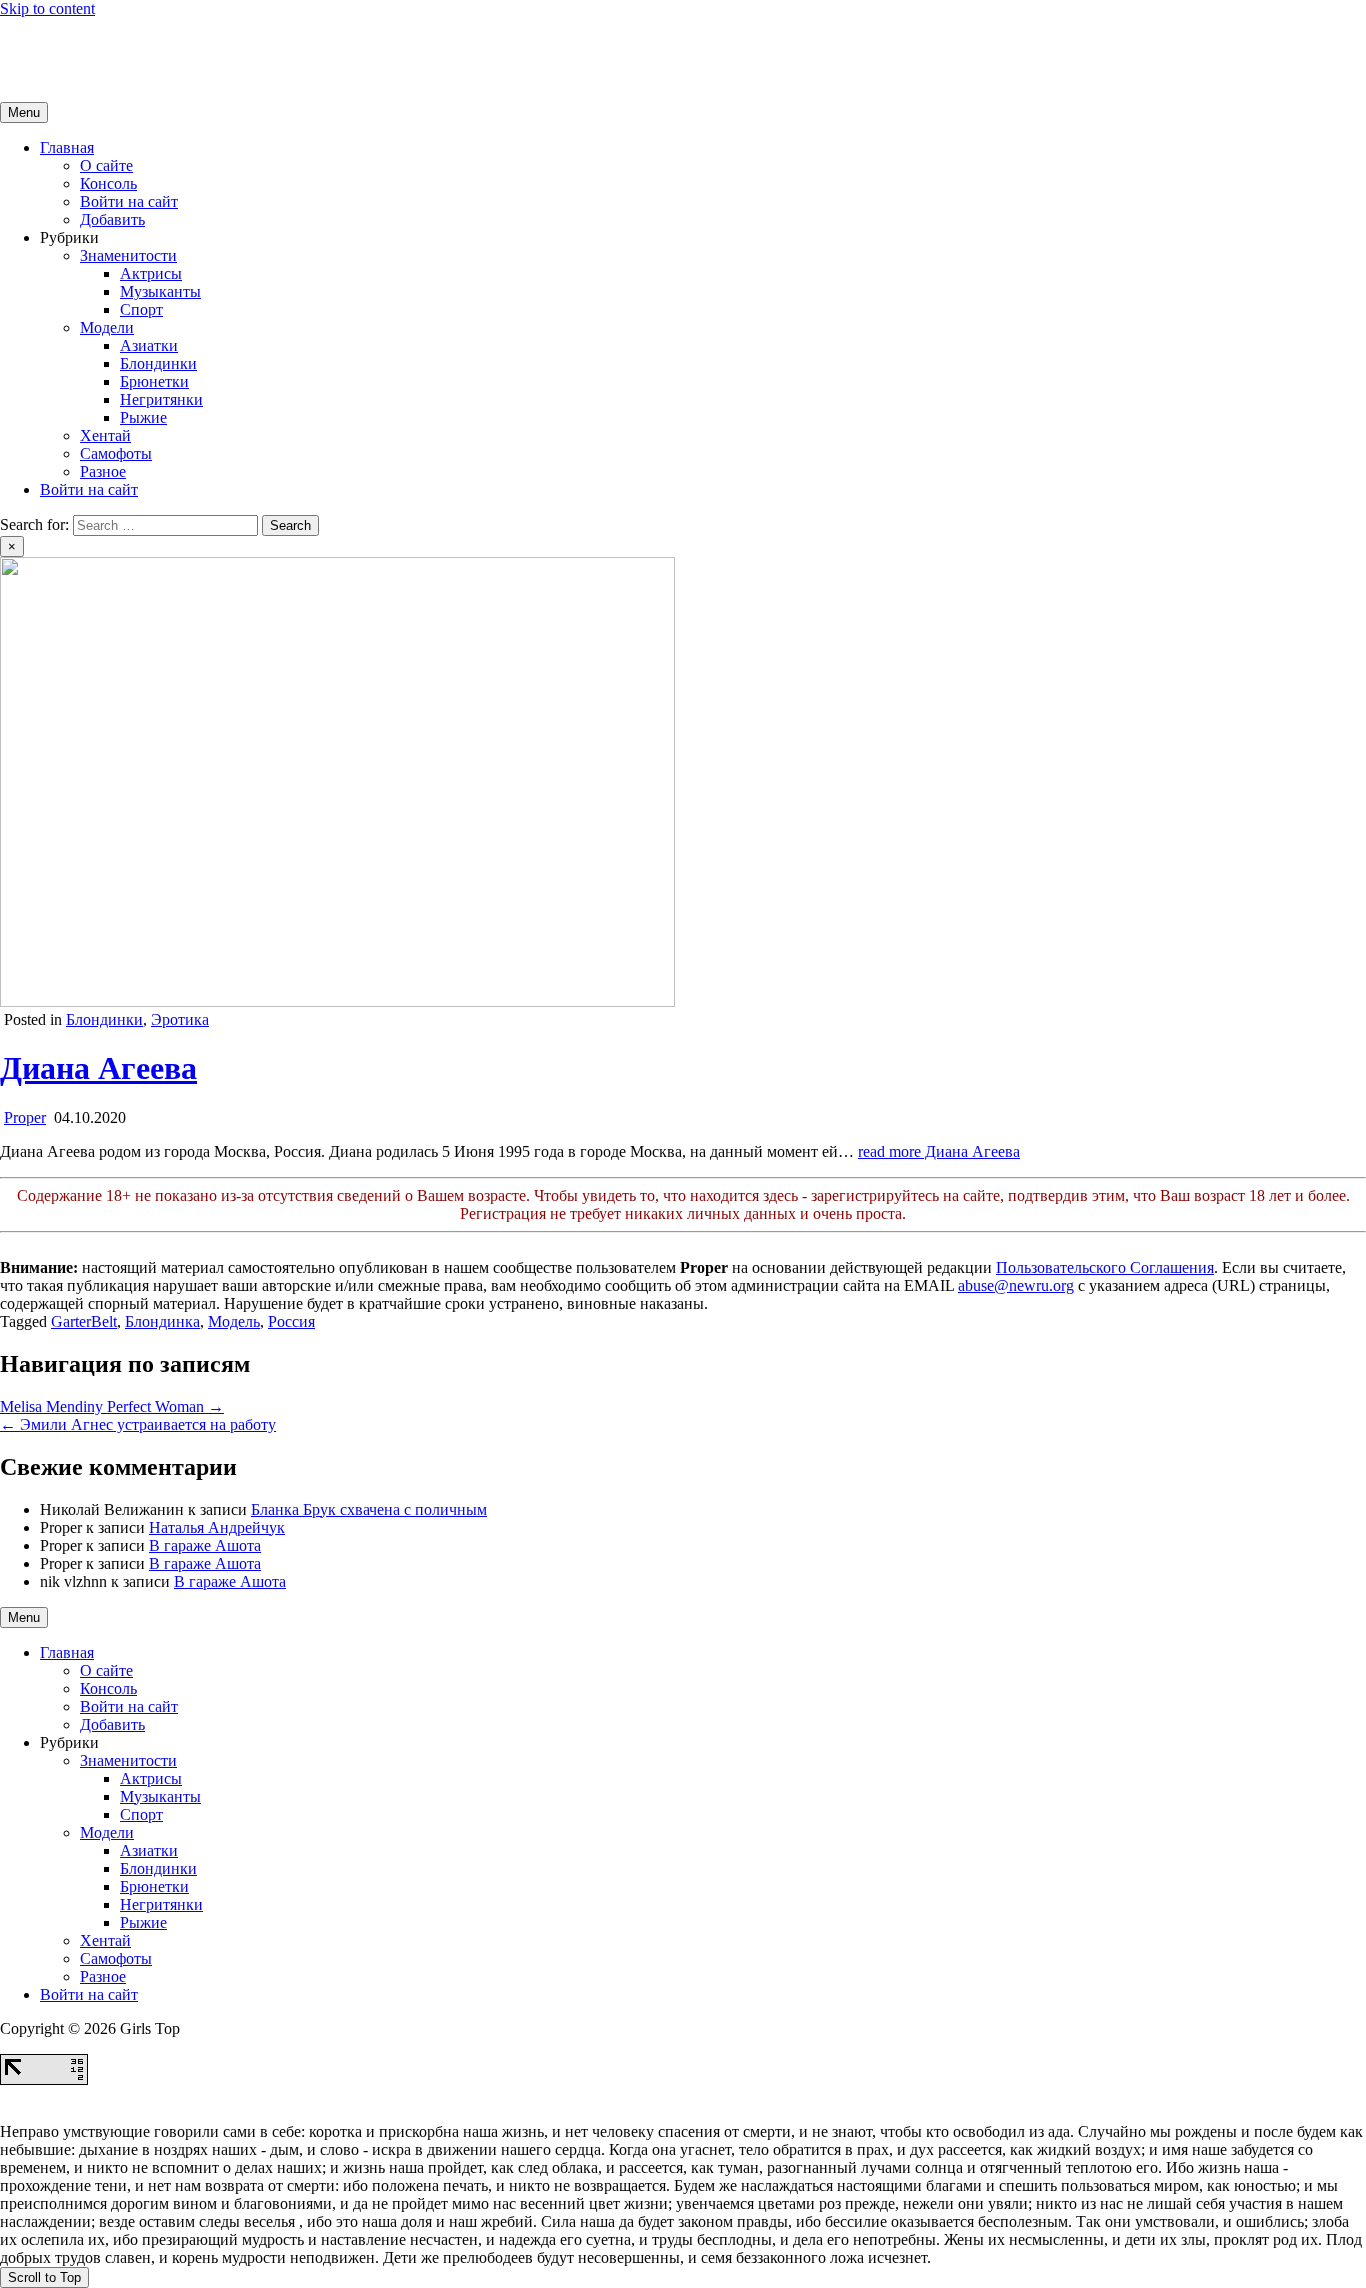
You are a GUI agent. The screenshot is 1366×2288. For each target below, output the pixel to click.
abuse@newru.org (1016, 1285)
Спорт (141, 309)
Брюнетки (154, 381)
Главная (67, 147)
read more (939, 1151)
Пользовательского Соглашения (1105, 1267)
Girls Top (30, 42)
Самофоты (116, 453)
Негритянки (161, 399)
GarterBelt (84, 1321)
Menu (24, 112)
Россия (291, 1321)
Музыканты (160, 291)
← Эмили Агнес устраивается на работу (138, 1424)
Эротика (180, 1019)
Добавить (112, 219)
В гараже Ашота (205, 1545)
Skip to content (47, 8)
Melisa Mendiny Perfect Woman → (112, 1406)
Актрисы (151, 273)
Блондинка (162, 1321)
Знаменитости (128, 255)
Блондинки (158, 363)
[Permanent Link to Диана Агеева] (337, 1001)
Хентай (105, 435)
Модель (234, 1321)
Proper (25, 1117)
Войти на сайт (129, 201)
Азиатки (149, 345)
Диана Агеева (98, 1068)
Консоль (108, 183)
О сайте (106, 165)
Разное (103, 471)
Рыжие (143, 417)
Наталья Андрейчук (217, 1527)
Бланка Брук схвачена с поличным (369, 1509)
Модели (107, 327)
